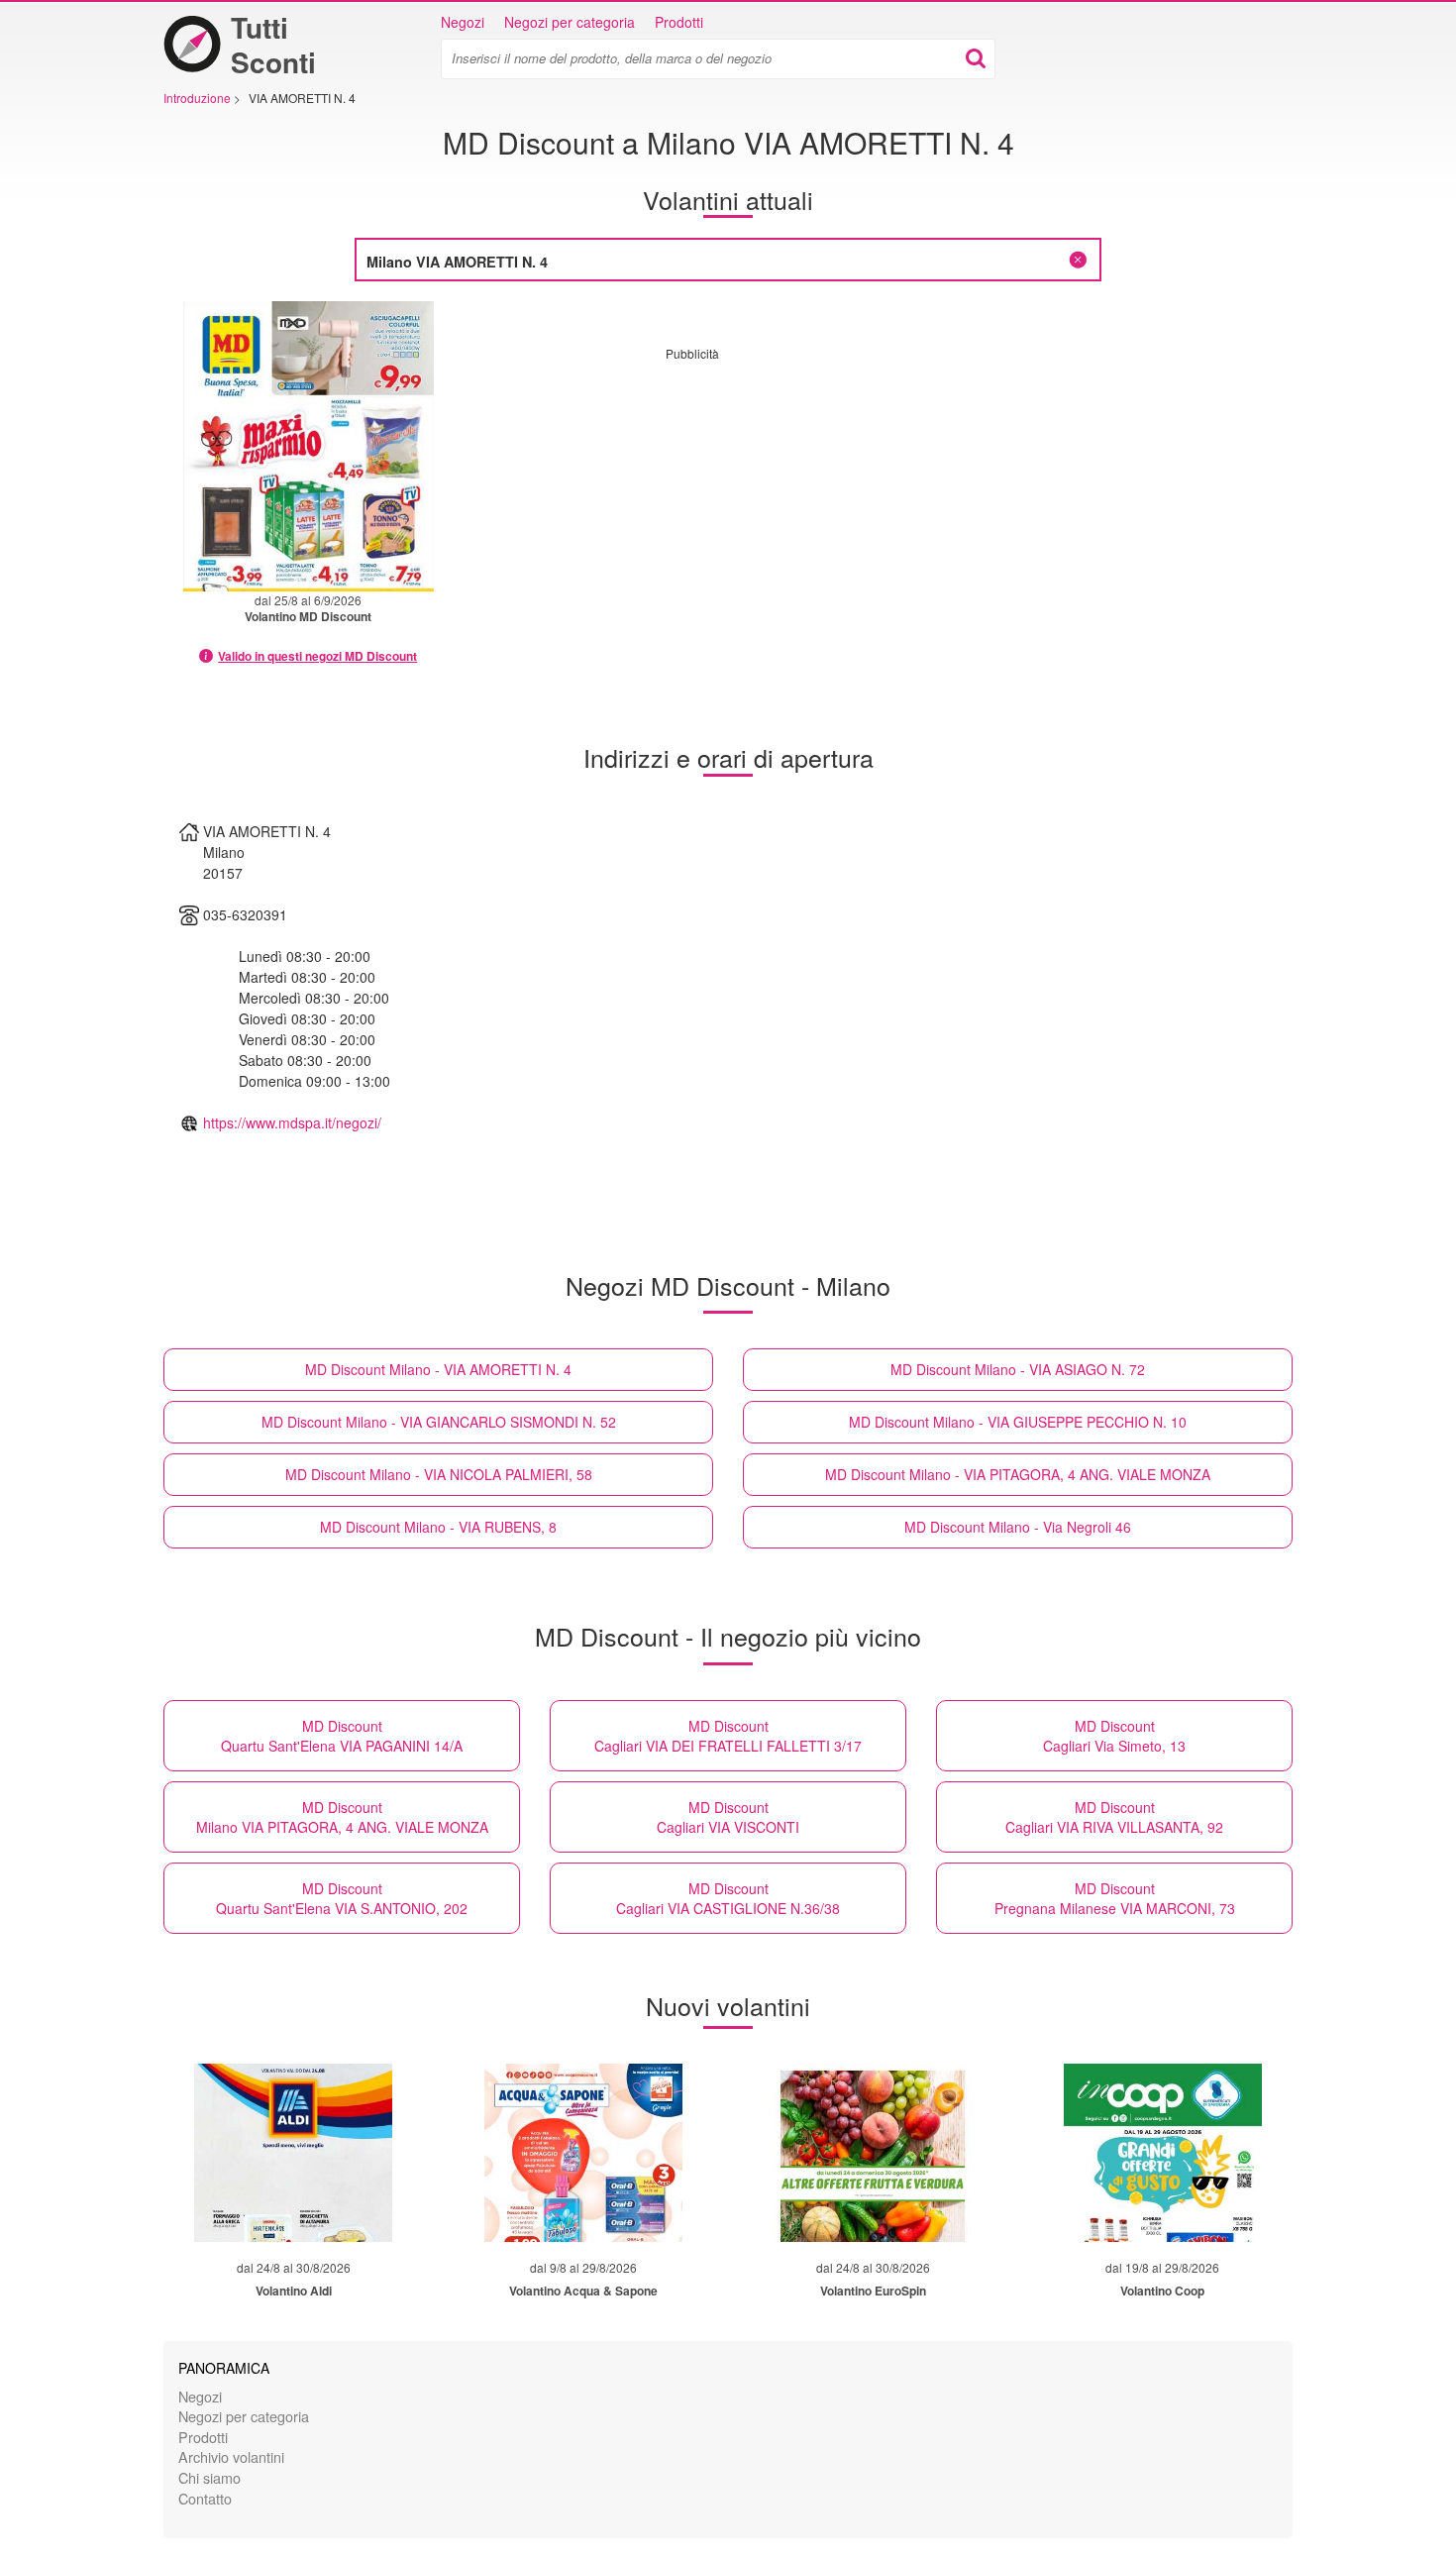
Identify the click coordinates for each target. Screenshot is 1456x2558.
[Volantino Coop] (1163, 2153)
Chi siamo (209, 2477)
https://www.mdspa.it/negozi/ (292, 1122)
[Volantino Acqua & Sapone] (583, 2153)
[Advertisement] (832, 500)
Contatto (205, 2498)
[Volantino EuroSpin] (873, 2153)
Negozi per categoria (570, 22)
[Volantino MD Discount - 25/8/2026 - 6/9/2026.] (309, 446)
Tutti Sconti (273, 45)
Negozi (463, 22)
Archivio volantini (231, 2456)
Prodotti (679, 22)
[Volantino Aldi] (293, 2153)
